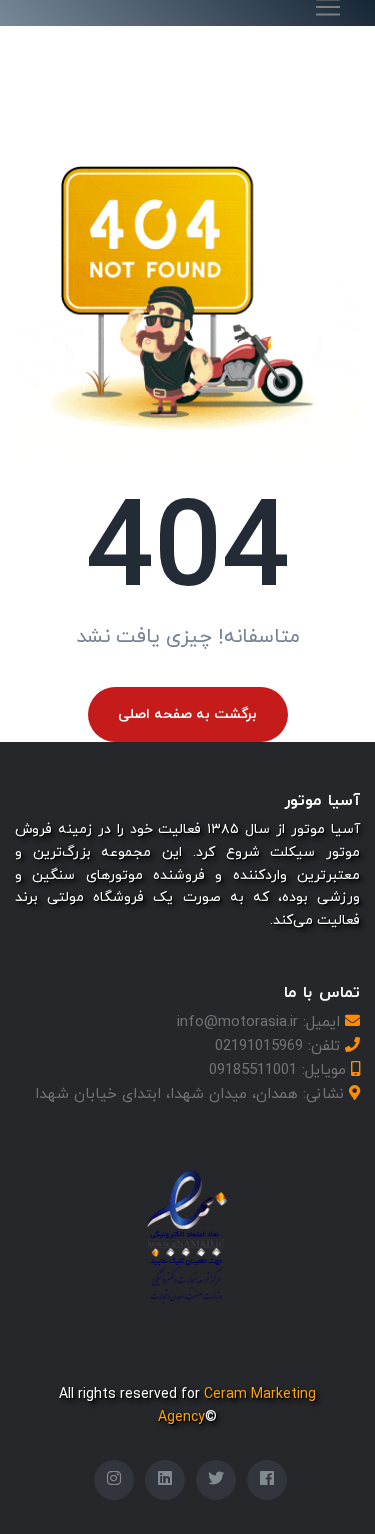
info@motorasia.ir (237, 1022)
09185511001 (253, 1070)
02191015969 (259, 1046)
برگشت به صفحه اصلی (187, 714)
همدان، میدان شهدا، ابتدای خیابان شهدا (166, 1094)
